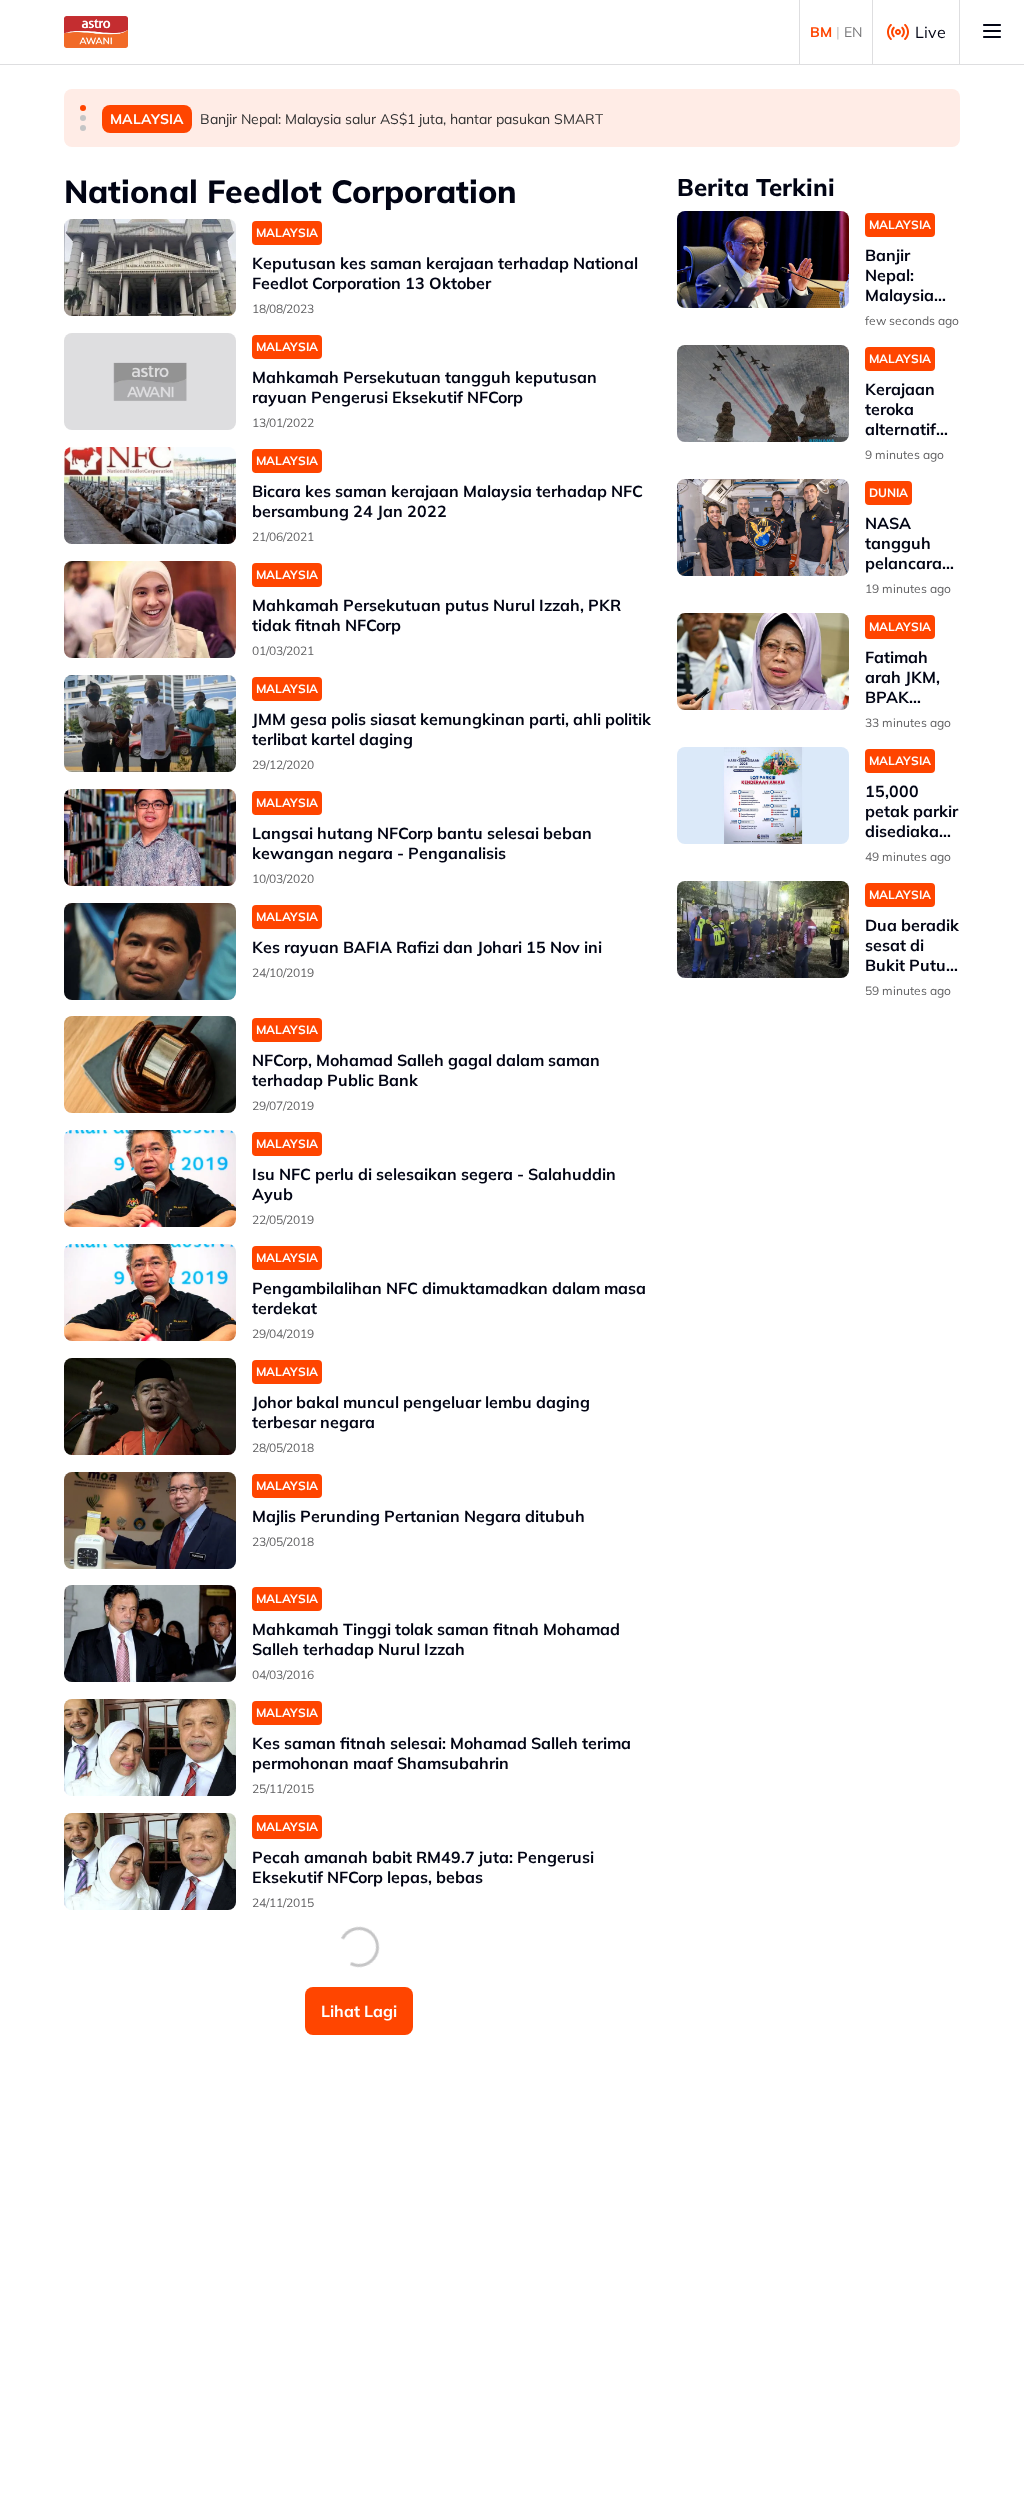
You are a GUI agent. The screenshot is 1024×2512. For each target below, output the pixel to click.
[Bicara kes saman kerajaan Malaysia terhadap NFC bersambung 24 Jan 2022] (150, 495)
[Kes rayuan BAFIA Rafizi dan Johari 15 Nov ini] (150, 951)
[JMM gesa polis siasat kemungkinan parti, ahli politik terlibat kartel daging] (150, 723)
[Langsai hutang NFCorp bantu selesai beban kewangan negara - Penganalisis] (150, 837)
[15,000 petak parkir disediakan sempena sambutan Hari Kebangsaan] (763, 795)
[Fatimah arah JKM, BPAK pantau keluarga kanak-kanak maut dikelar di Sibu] (763, 661)
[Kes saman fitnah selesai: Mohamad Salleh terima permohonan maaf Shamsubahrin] (150, 1747)
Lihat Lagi (359, 2011)
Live (930, 32)
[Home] (96, 32)
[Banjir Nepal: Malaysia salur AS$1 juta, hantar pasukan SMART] (763, 259)
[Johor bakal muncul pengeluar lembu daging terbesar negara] (150, 1406)
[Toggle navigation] (992, 32)
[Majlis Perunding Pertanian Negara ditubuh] (150, 1520)
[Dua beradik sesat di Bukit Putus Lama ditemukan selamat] (763, 929)
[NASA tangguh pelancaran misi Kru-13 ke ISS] (763, 527)
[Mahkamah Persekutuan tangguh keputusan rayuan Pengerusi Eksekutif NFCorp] (150, 381)
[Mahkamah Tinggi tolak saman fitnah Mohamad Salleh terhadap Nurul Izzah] (150, 1633)
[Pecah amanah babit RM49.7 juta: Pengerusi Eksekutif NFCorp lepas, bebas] (150, 1861)
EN (853, 32)
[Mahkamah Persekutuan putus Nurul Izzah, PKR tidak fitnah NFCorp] (150, 609)
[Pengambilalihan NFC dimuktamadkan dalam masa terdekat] (150, 1292)
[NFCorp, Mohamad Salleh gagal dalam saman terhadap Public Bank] (150, 1064)
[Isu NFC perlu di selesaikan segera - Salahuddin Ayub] (150, 1178)
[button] (83, 108)
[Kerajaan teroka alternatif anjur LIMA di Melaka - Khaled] (763, 393)
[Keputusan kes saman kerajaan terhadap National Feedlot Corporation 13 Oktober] (150, 267)
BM (821, 32)
